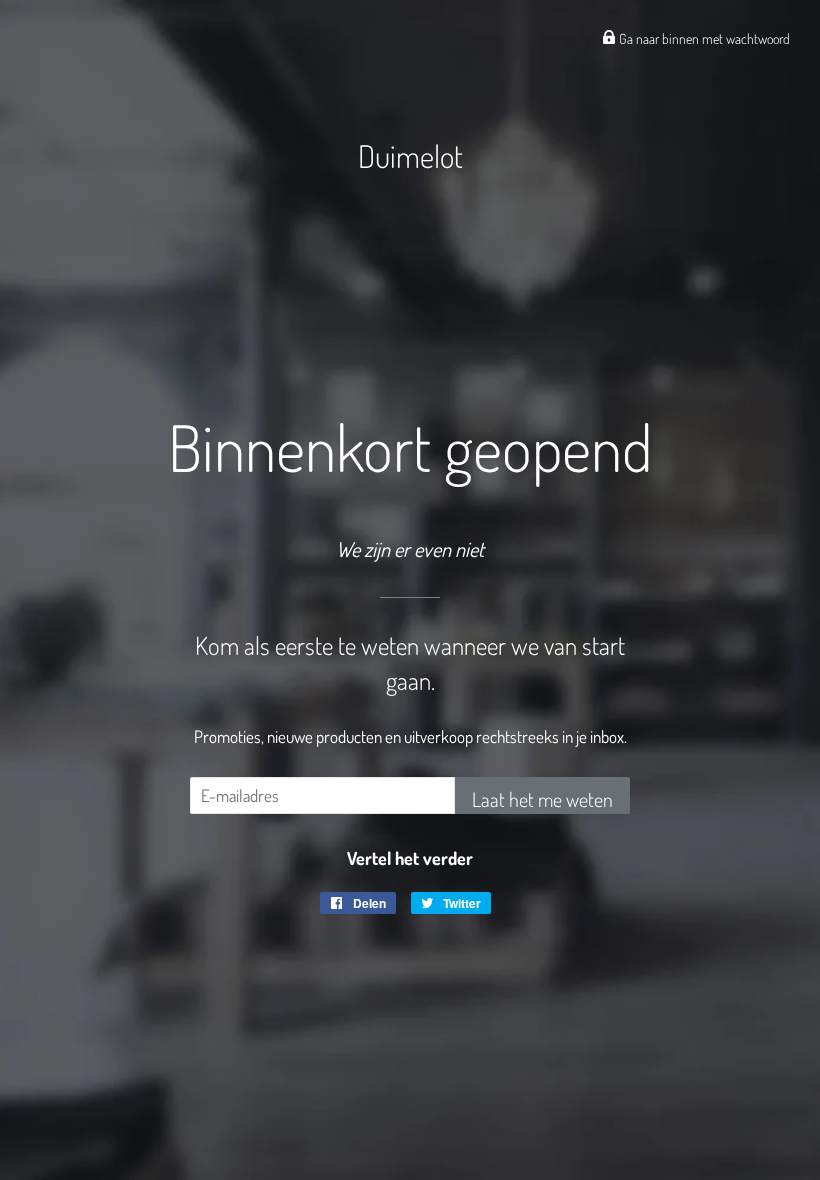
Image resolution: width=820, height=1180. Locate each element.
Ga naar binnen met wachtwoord (703, 38)
